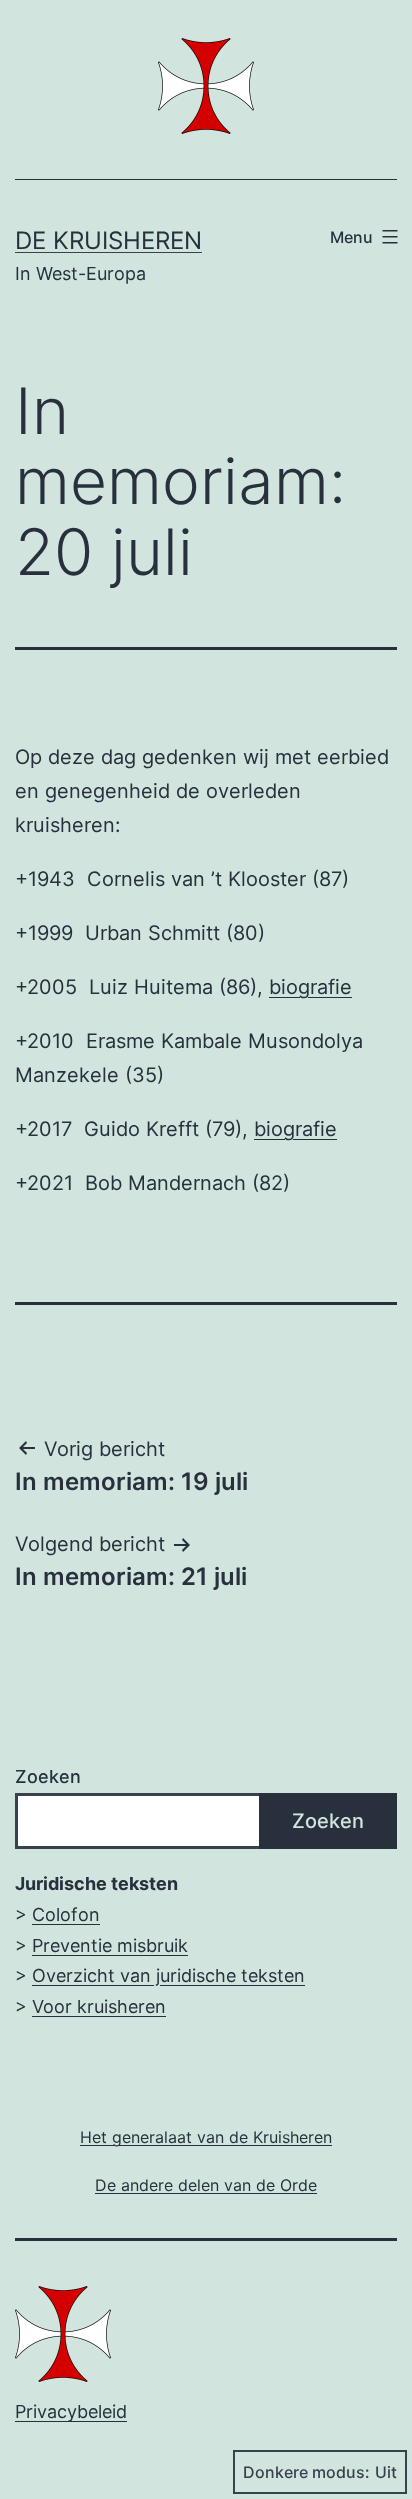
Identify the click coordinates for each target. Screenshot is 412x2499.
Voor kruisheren (99, 2006)
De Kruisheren (108, 240)
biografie (310, 987)
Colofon (66, 1914)
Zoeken (48, 1776)
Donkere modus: (306, 2472)
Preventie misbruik (110, 1945)
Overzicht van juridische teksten (168, 1975)
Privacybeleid (71, 2411)
